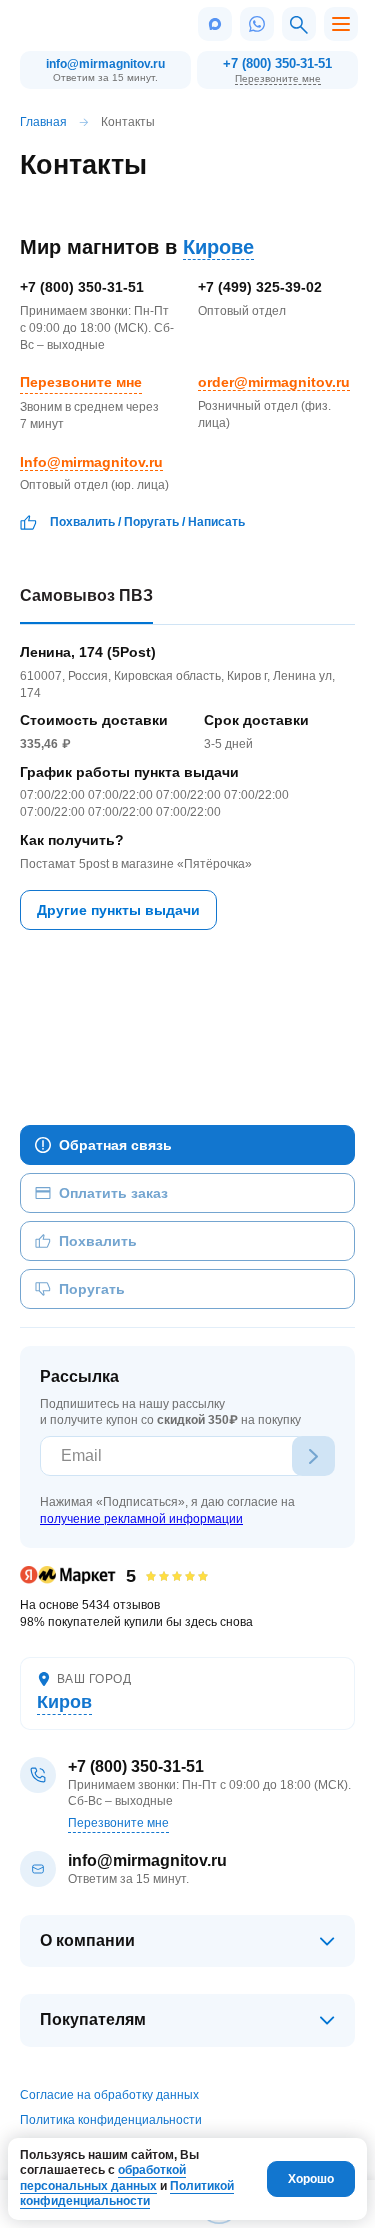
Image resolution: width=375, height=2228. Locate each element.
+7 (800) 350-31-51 (277, 63)
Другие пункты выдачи (118, 910)
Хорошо (311, 2179)
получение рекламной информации (141, 1519)
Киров (64, 1702)
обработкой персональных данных (103, 2178)
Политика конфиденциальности (111, 2120)
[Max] (215, 24)
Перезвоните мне (278, 78)
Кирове (218, 247)
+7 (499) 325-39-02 (260, 287)
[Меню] (341, 24)
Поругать (151, 522)
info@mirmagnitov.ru (105, 64)
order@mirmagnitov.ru (274, 382)
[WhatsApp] (257, 24)
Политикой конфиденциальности (127, 2194)
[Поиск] (299, 24)
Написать (216, 522)
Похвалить (82, 522)
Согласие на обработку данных (109, 2095)
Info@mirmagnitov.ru (91, 462)
